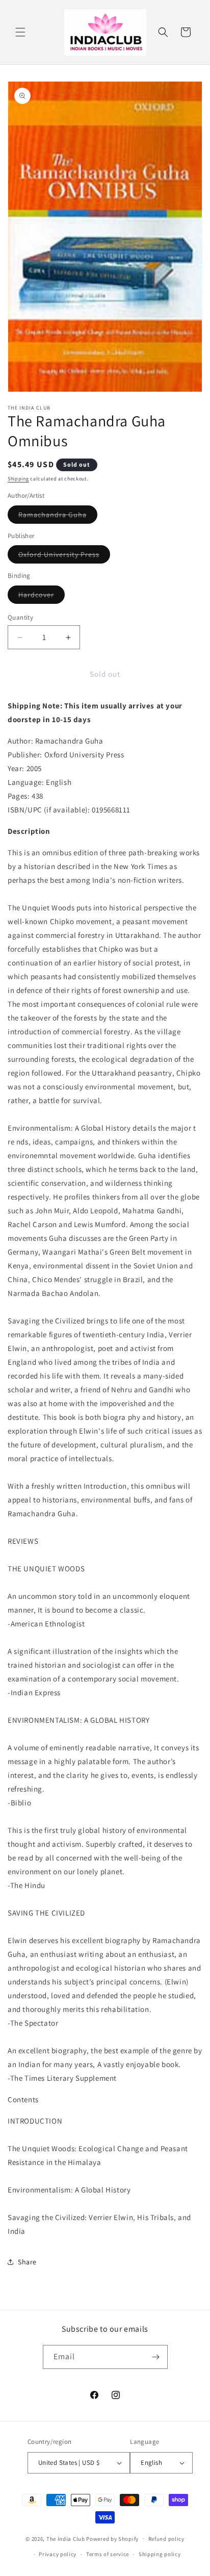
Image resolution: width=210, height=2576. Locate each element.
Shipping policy (160, 2554)
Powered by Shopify (112, 2538)
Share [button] (27, 2262)
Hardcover (42, 597)
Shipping (18, 479)
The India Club (66, 2538)
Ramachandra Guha (58, 517)
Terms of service (108, 2554)
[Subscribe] (156, 2357)
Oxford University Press (64, 556)
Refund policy (166, 2539)
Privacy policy (58, 2554)
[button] (20, 32)
